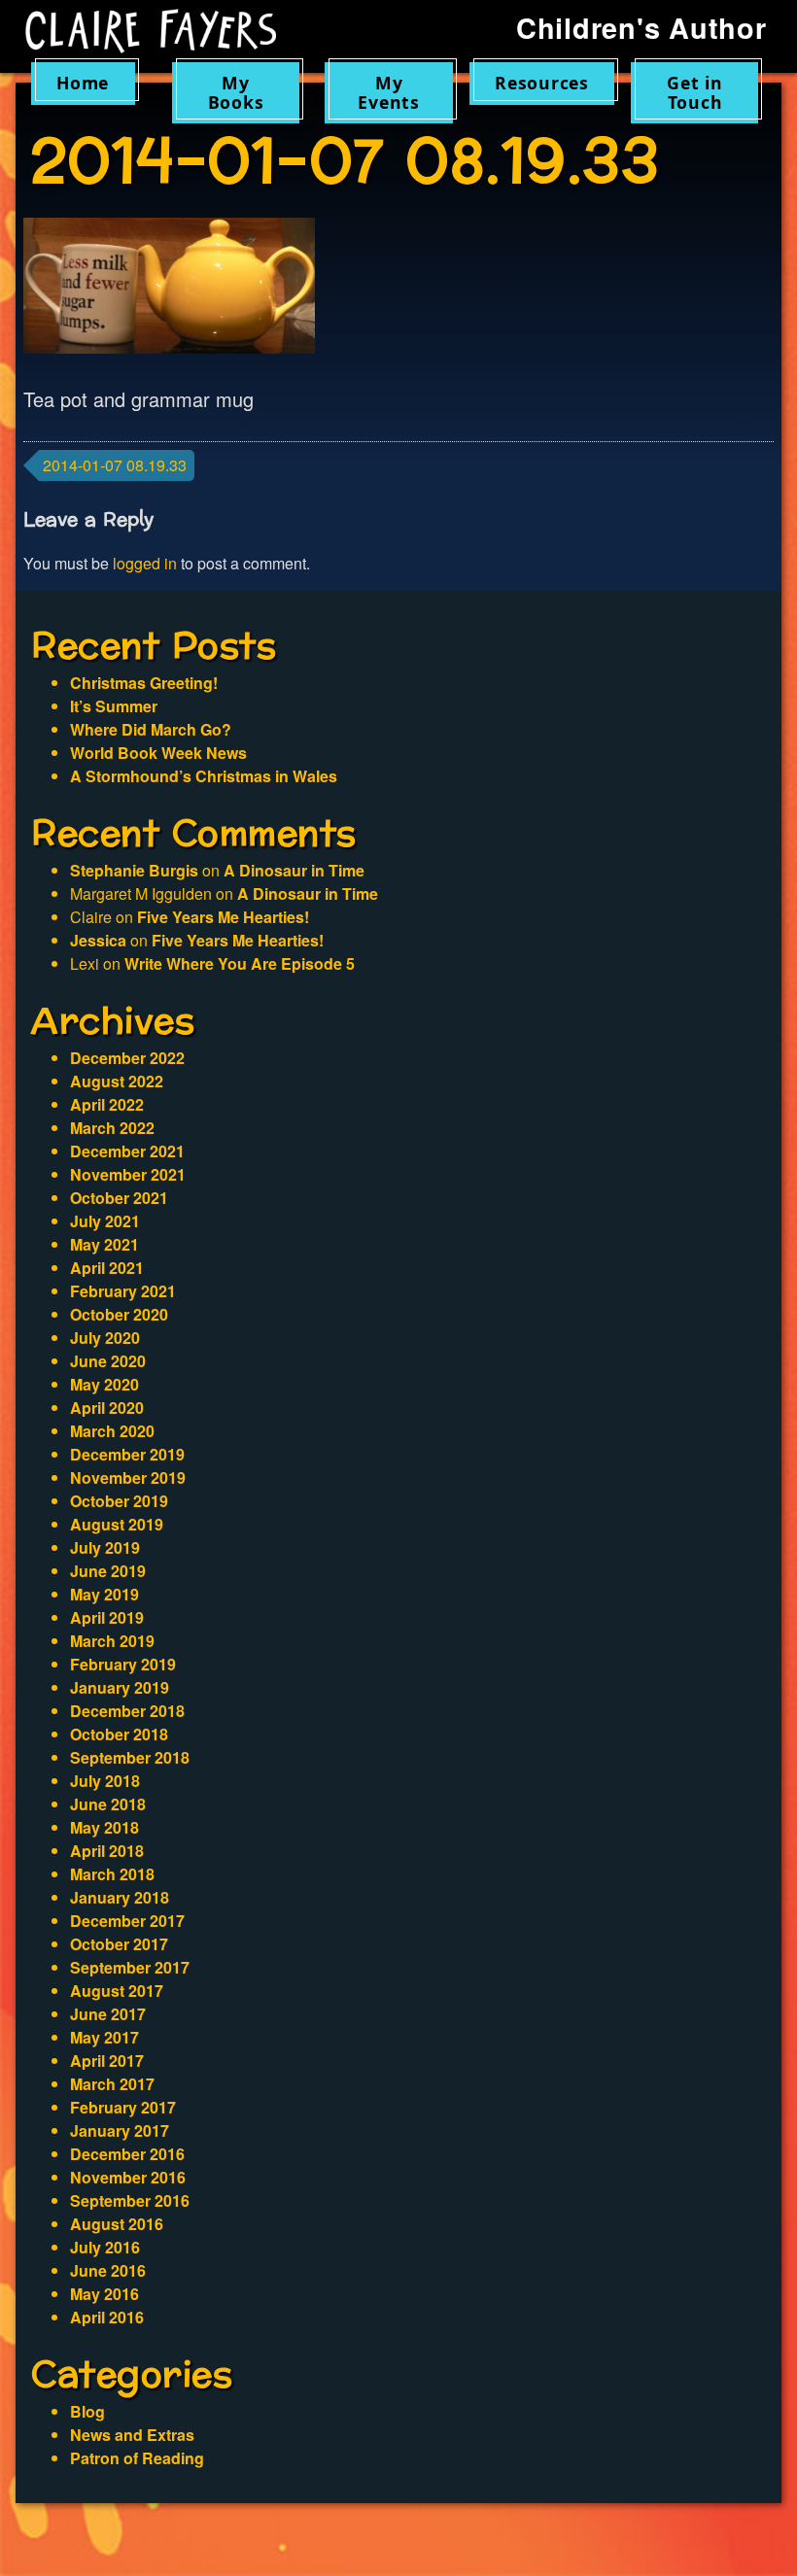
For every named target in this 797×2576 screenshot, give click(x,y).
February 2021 (123, 1291)
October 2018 (119, 1734)
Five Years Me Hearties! (223, 917)
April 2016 (107, 2317)
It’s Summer (114, 706)
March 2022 (112, 1128)
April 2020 (107, 1408)
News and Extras (132, 2435)
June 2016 (108, 2270)
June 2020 (108, 1361)
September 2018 (130, 1757)
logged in (145, 563)
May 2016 (104, 2294)
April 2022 (107, 1104)
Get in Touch (695, 92)
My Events (389, 92)
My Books (236, 92)
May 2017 (104, 2037)
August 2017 (117, 1991)
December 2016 (127, 2154)
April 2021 (107, 1268)
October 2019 (119, 1501)
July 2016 (105, 2247)
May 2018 (104, 1827)
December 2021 (127, 1151)
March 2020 (112, 1431)
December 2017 (127, 1921)
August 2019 (117, 1524)
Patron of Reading (137, 2458)
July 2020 (105, 1338)
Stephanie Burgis (134, 870)
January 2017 (120, 2130)
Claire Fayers (151, 31)
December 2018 (127, 1711)
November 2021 (128, 1174)
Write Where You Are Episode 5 (240, 963)
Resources (542, 83)
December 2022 (127, 1058)
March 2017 (112, 2084)
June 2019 (108, 1571)
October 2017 (119, 1944)
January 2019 (120, 1687)
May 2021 (104, 1244)
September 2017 (130, 1967)
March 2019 (112, 1641)
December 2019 (127, 1454)
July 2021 (105, 1221)
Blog (87, 2411)
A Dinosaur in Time (294, 870)
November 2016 (128, 2177)
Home (83, 83)
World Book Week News (158, 753)
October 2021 (119, 1198)
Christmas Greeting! (144, 683)
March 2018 (112, 1874)
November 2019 (128, 1477)
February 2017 (123, 2107)
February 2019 (123, 1664)
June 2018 (108, 1804)
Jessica (98, 940)
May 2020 (104, 1384)
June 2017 (108, 2014)
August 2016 (117, 2224)
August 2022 (117, 1081)
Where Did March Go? (151, 729)
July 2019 (105, 1547)
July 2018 (105, 1781)
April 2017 (107, 2061)
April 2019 (107, 1617)
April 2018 (107, 1851)
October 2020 (119, 1314)
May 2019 (104, 1594)
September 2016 (130, 2200)
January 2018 (120, 1897)
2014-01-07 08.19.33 (115, 465)
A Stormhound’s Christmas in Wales (204, 776)
